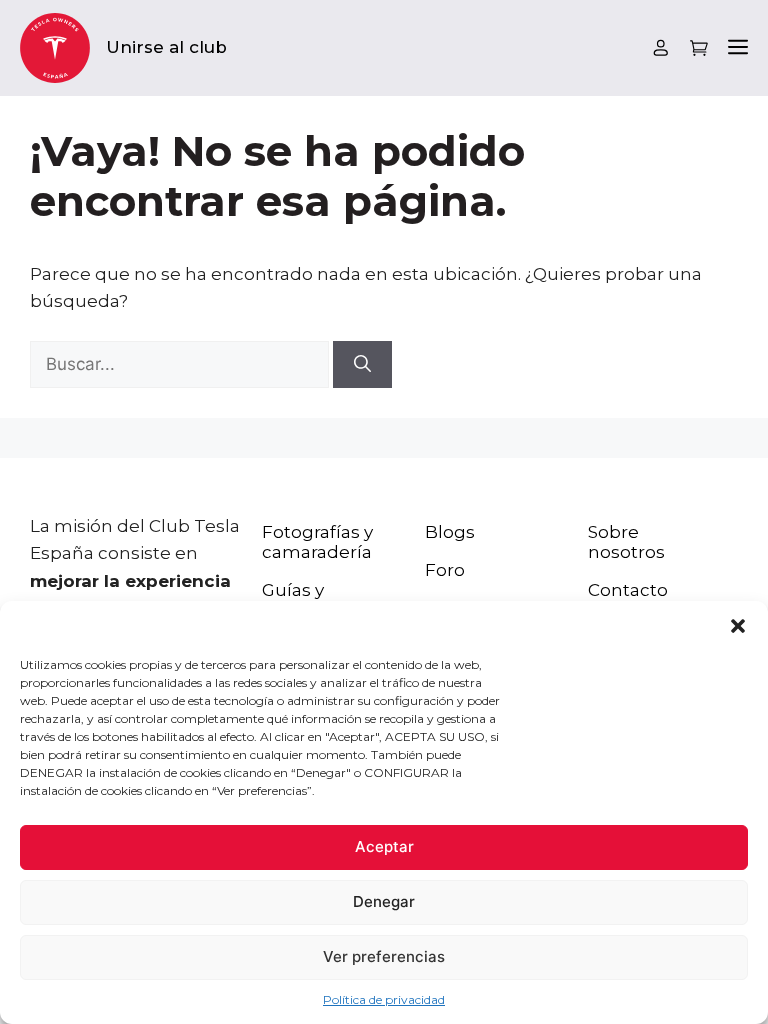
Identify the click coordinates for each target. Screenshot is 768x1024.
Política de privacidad (384, 999)
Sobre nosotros (626, 542)
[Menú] (738, 48)
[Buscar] (362, 365)
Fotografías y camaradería (317, 542)
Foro (445, 570)
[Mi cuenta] (661, 48)
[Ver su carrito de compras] (699, 48)
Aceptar (384, 846)
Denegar (384, 901)
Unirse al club (166, 47)
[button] (738, 626)
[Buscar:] (181, 364)
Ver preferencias (384, 956)
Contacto (628, 590)
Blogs (450, 532)
